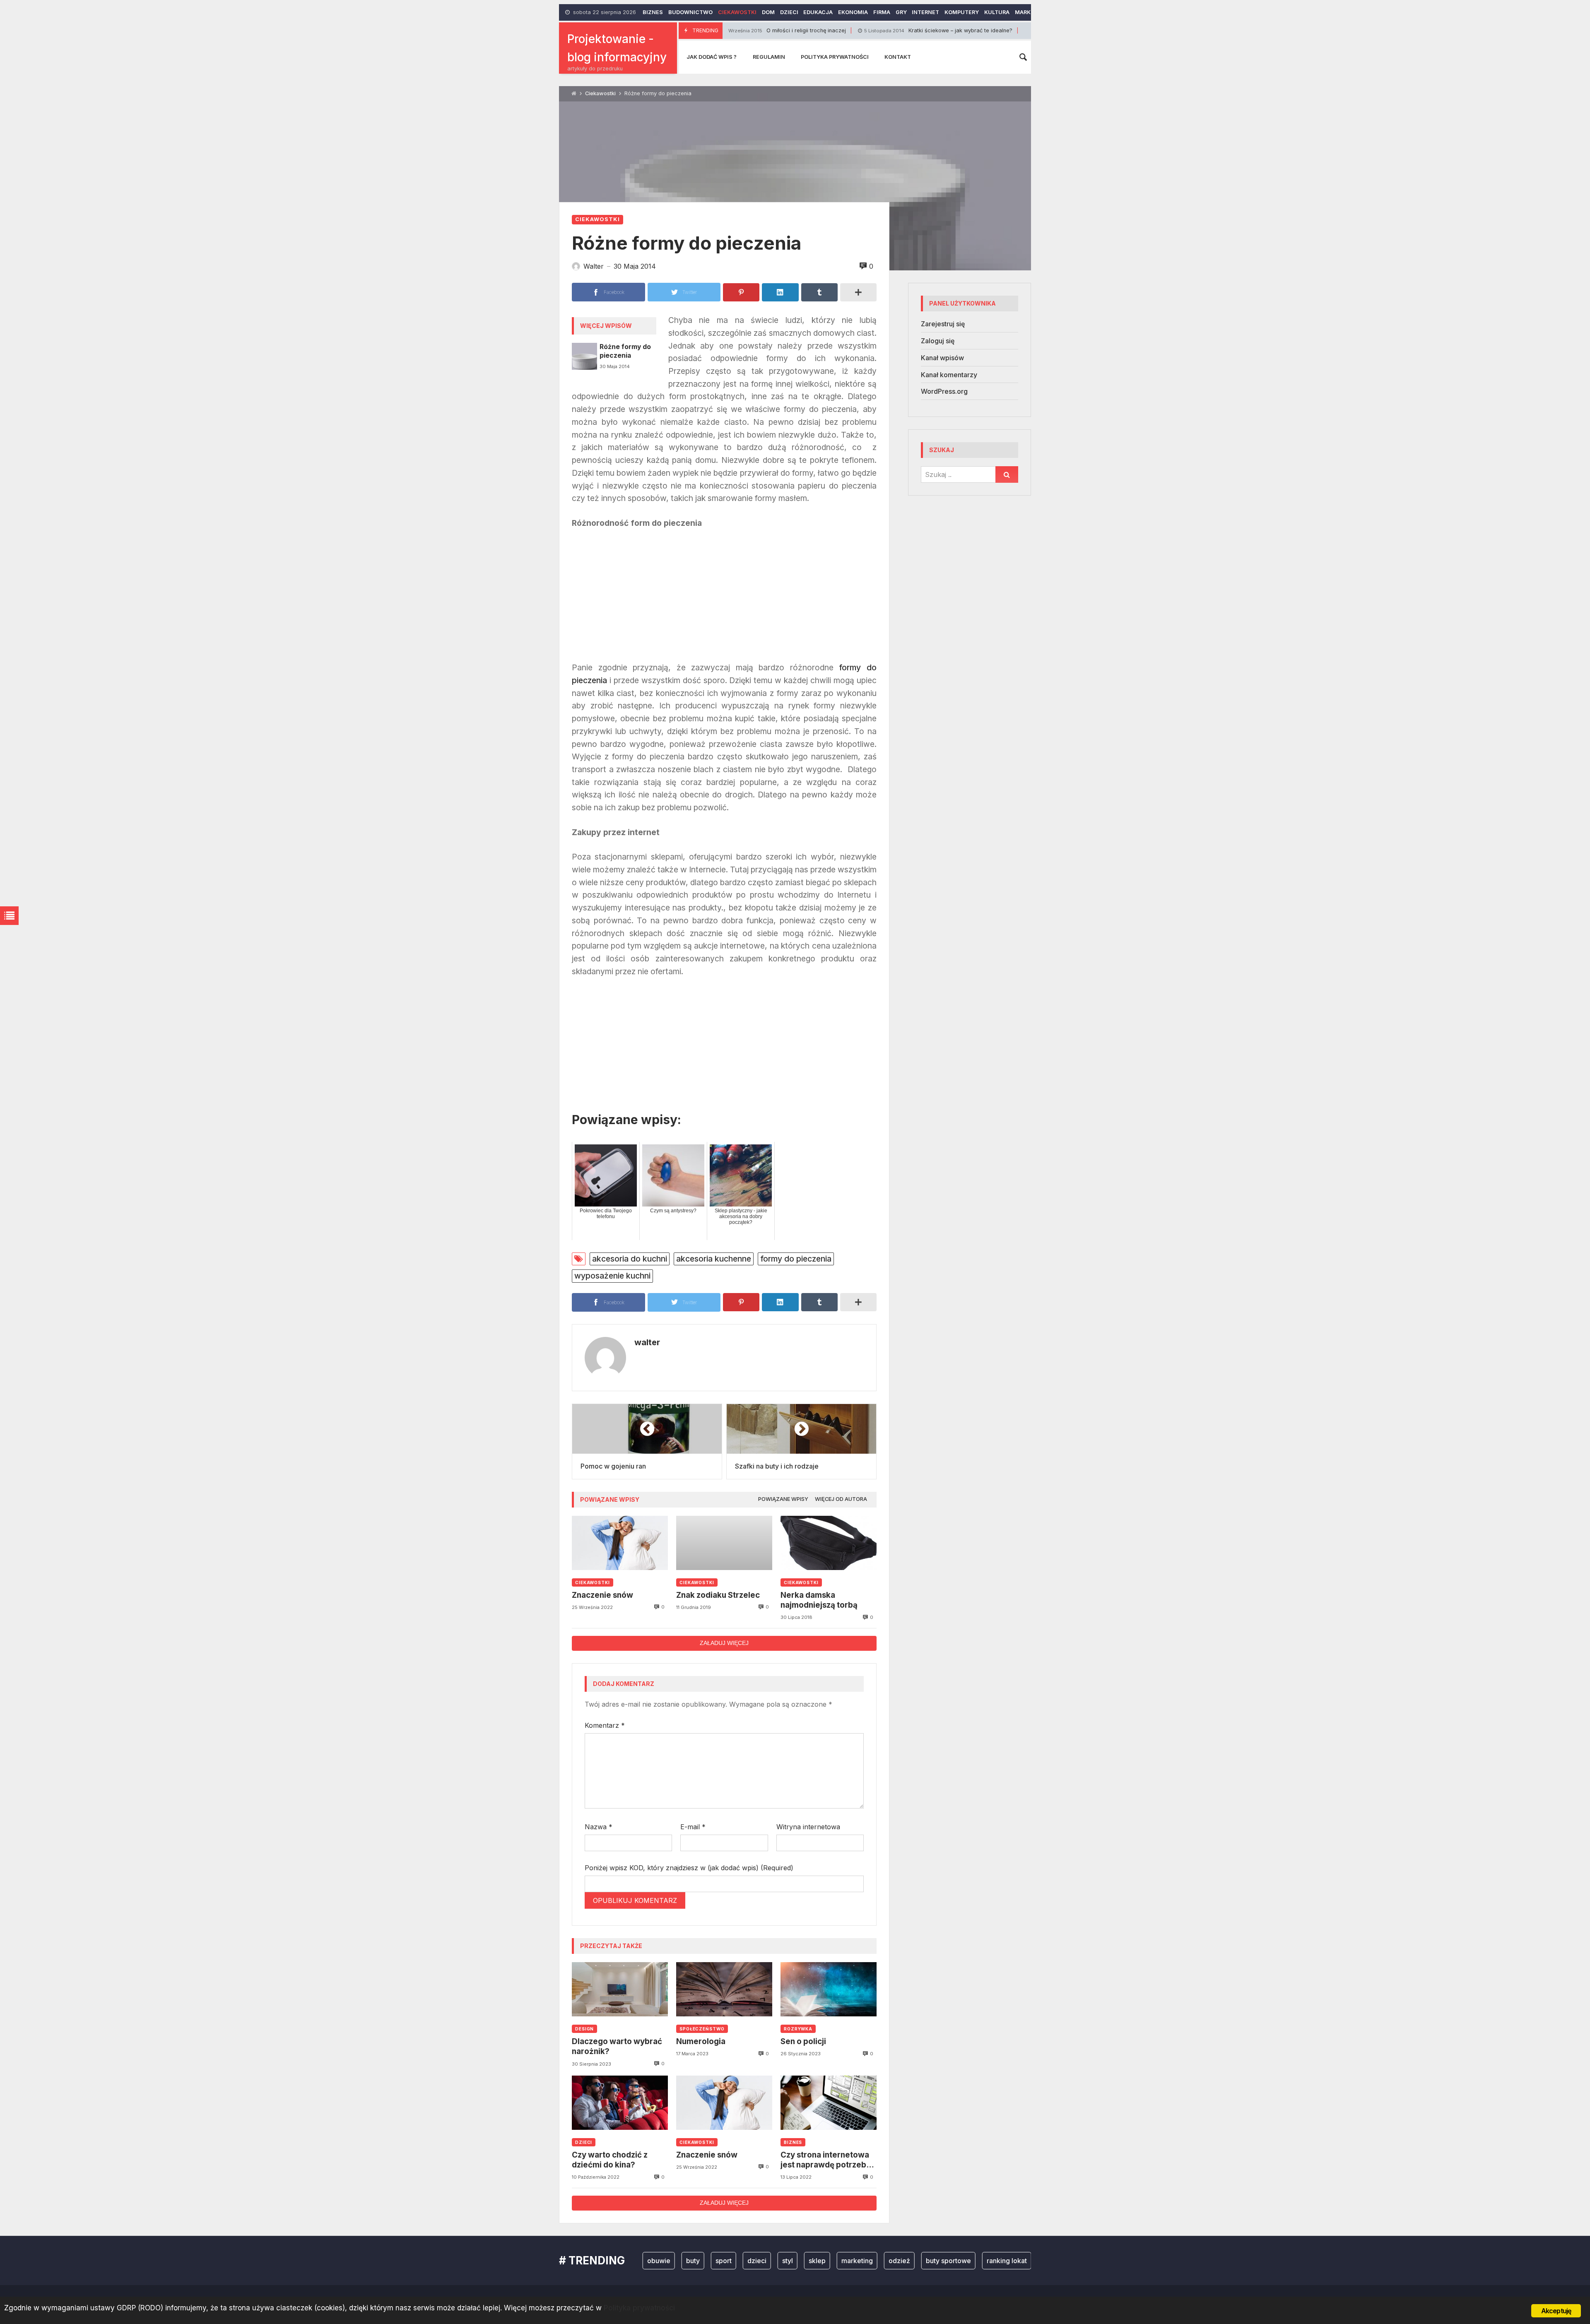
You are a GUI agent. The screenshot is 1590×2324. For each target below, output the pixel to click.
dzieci (675, 2261)
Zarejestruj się (943, 324)
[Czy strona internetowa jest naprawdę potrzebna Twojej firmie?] (829, 2103)
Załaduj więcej (724, 1643)
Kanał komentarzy (949, 375)
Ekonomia (853, 12)
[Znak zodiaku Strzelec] (724, 1543)
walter (647, 1342)
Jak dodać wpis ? (712, 57)
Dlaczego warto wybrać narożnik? (617, 2046)
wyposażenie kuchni (612, 1276)
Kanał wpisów (942, 358)
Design (584, 2029)
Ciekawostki (737, 12)
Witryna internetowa (808, 1827)
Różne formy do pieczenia (625, 351)
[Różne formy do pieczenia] (584, 356)
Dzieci (789, 12)
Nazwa (599, 1827)
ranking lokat (925, 2261)
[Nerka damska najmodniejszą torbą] (829, 1543)
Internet (925, 12)
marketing (775, 2261)
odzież (817, 2261)
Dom (768, 12)
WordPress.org (944, 391)
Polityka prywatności (835, 57)
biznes (971, 2261)
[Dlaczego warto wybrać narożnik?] (620, 1989)
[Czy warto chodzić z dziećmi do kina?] (620, 2103)
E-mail (693, 1827)
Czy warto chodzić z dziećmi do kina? (610, 2160)
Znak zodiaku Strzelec (718, 1595)
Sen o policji (803, 2041)
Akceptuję (1556, 2311)
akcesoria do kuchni (630, 1259)
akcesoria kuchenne (714, 1259)
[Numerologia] (724, 1989)
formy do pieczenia (796, 1259)
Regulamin (769, 57)
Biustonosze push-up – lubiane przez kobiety (992, 30)
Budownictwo (690, 12)
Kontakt (898, 57)
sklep (735, 2261)
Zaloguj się (938, 341)
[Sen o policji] (829, 1989)
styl (706, 2261)
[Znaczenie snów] (620, 1543)
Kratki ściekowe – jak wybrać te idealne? (822, 30)
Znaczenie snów (602, 1595)
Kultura (997, 12)
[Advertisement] (724, 599)
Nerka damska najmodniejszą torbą (819, 1600)
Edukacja (818, 12)
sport (642, 2261)
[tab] (783, 1499)
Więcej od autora (841, 1499)
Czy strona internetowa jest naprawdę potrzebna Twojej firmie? (828, 2160)
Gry (901, 12)
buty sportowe (866, 2261)
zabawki (1010, 2261)
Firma (882, 12)
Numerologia (701, 2041)
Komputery (962, 12)
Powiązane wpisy (783, 1499)
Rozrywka (798, 2029)
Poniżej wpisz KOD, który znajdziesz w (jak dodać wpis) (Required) (689, 1868)
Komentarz (605, 1725)
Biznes (653, 12)
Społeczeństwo (702, 2029)
